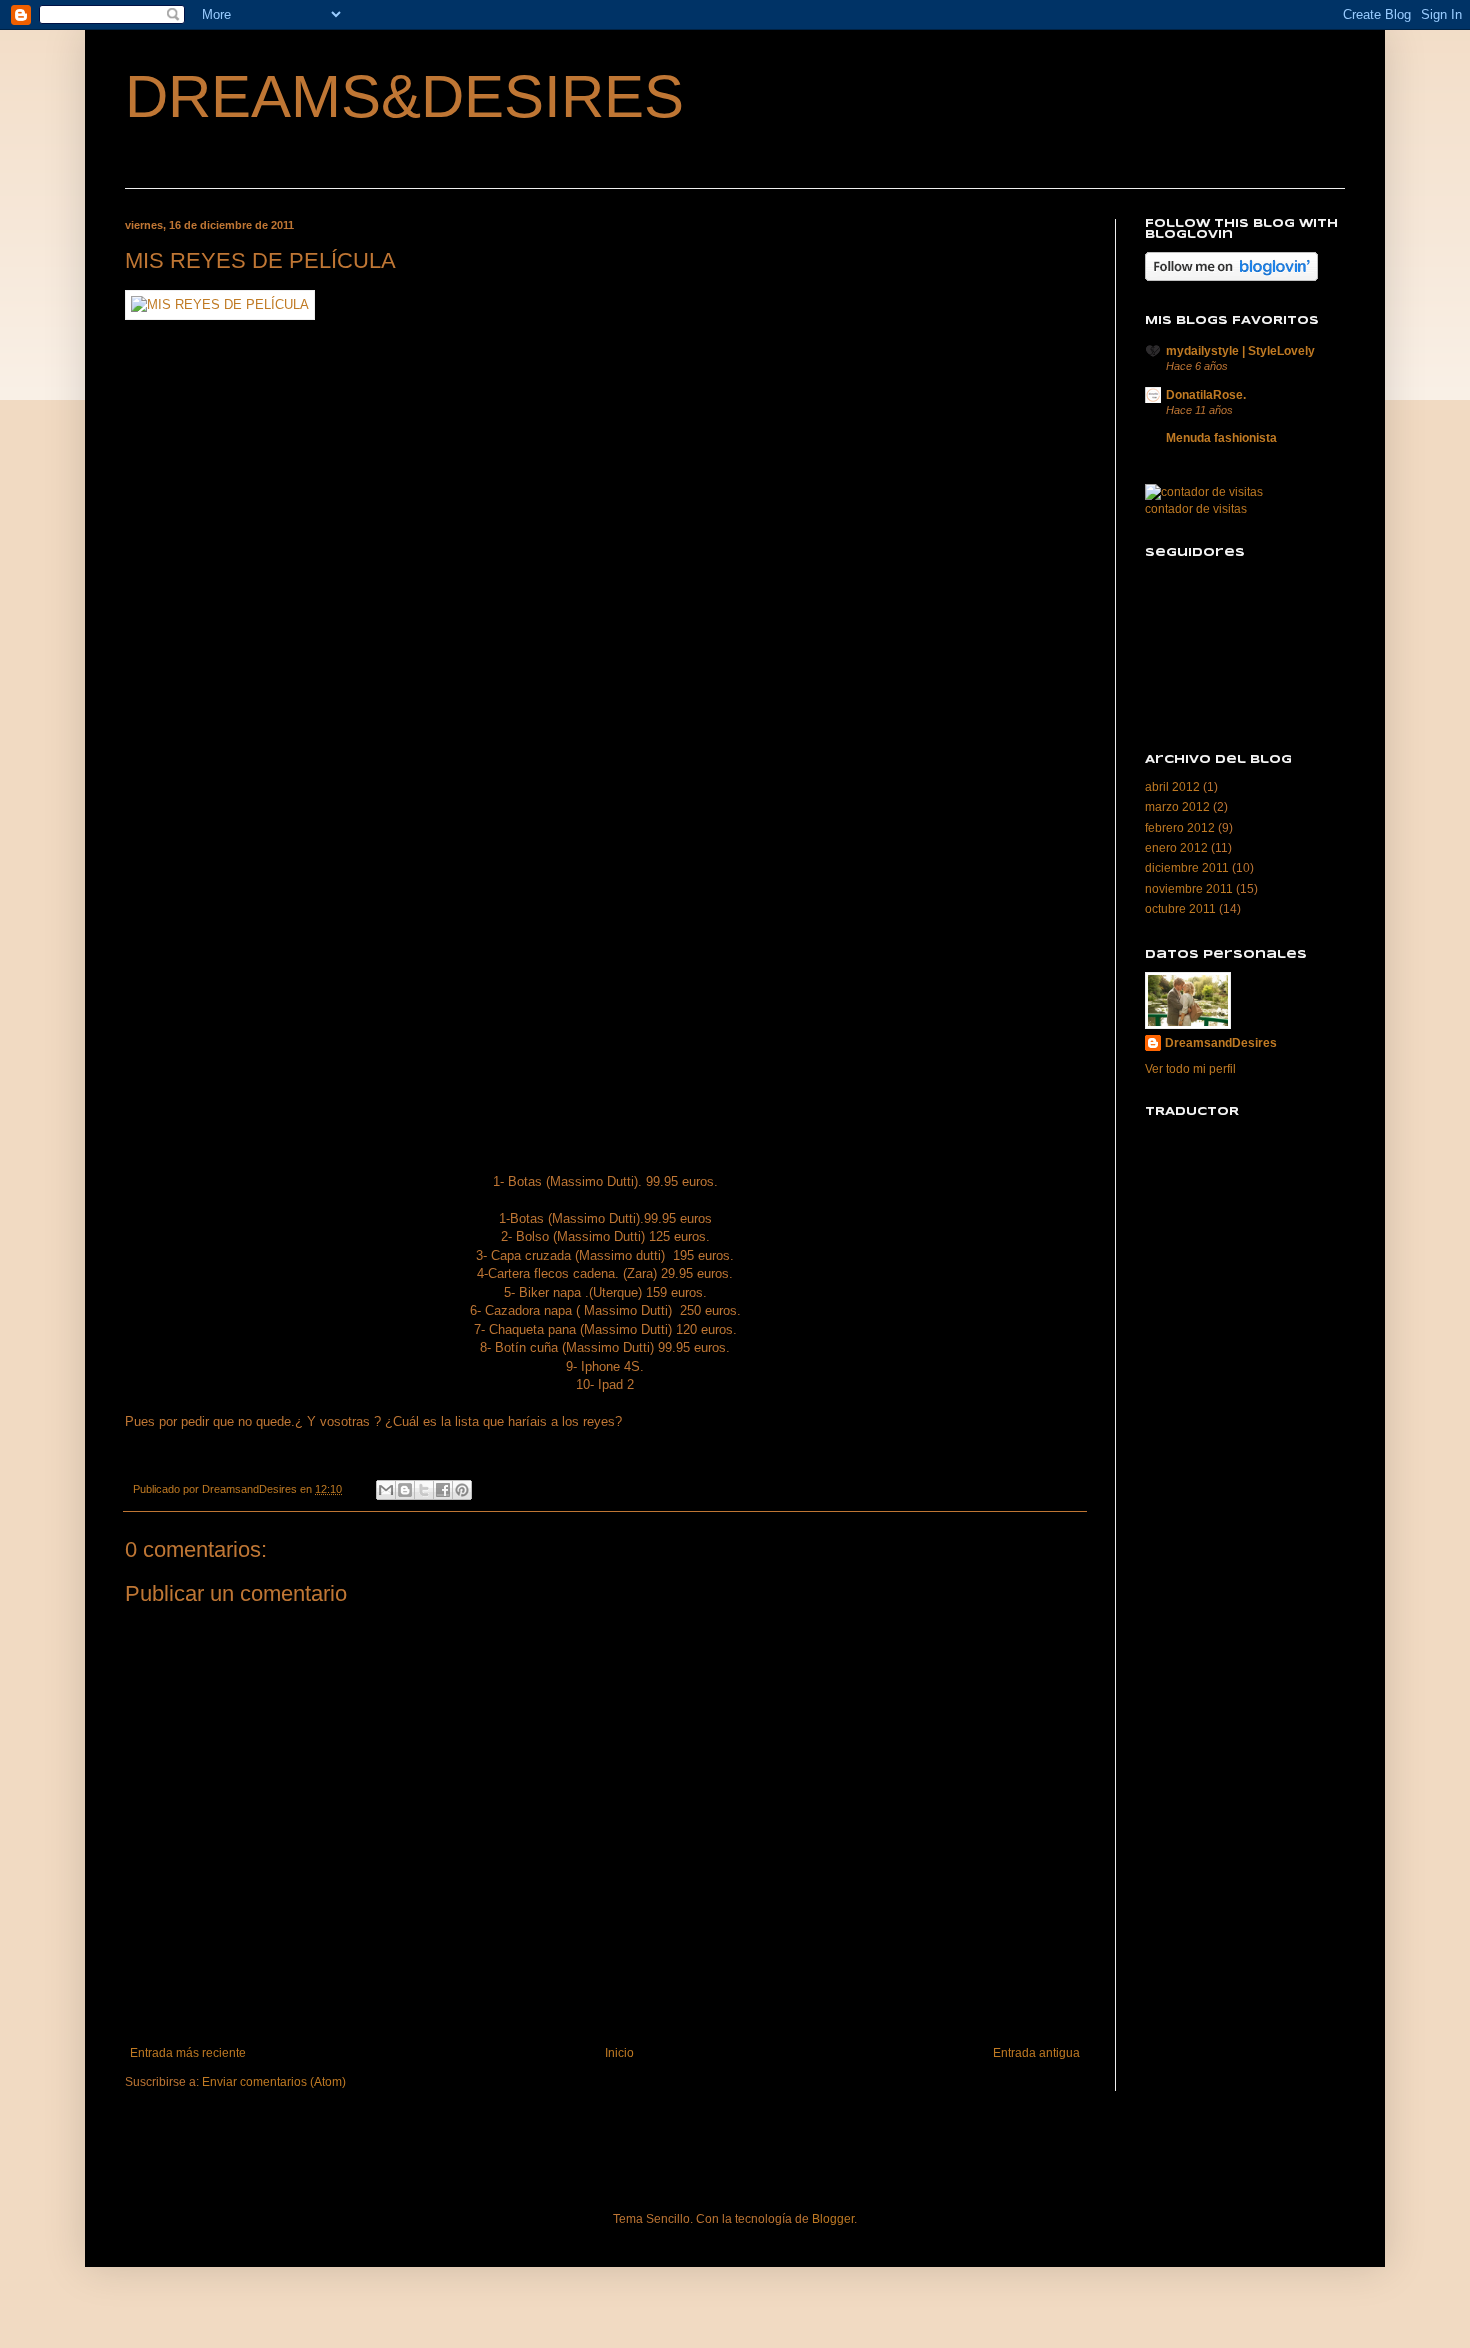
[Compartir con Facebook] (443, 1490)
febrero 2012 (1180, 828)
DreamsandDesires (1221, 1043)
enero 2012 (1176, 848)
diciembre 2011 (1187, 868)
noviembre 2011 (1189, 889)
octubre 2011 (1180, 909)
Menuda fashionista (1221, 438)
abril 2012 (1172, 787)
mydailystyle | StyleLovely (1240, 351)
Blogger (833, 2219)
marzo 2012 (1177, 807)
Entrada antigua (1036, 2053)
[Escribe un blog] (405, 1490)
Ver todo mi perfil (1190, 1069)
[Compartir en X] (424, 1490)
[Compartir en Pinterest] (462, 1490)
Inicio (619, 2053)
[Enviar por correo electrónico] (386, 1490)
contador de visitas (1196, 509)
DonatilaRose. (1206, 395)
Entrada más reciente (188, 2053)
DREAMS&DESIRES (404, 96)
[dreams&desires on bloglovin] (1231, 277)
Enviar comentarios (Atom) (274, 2082)
